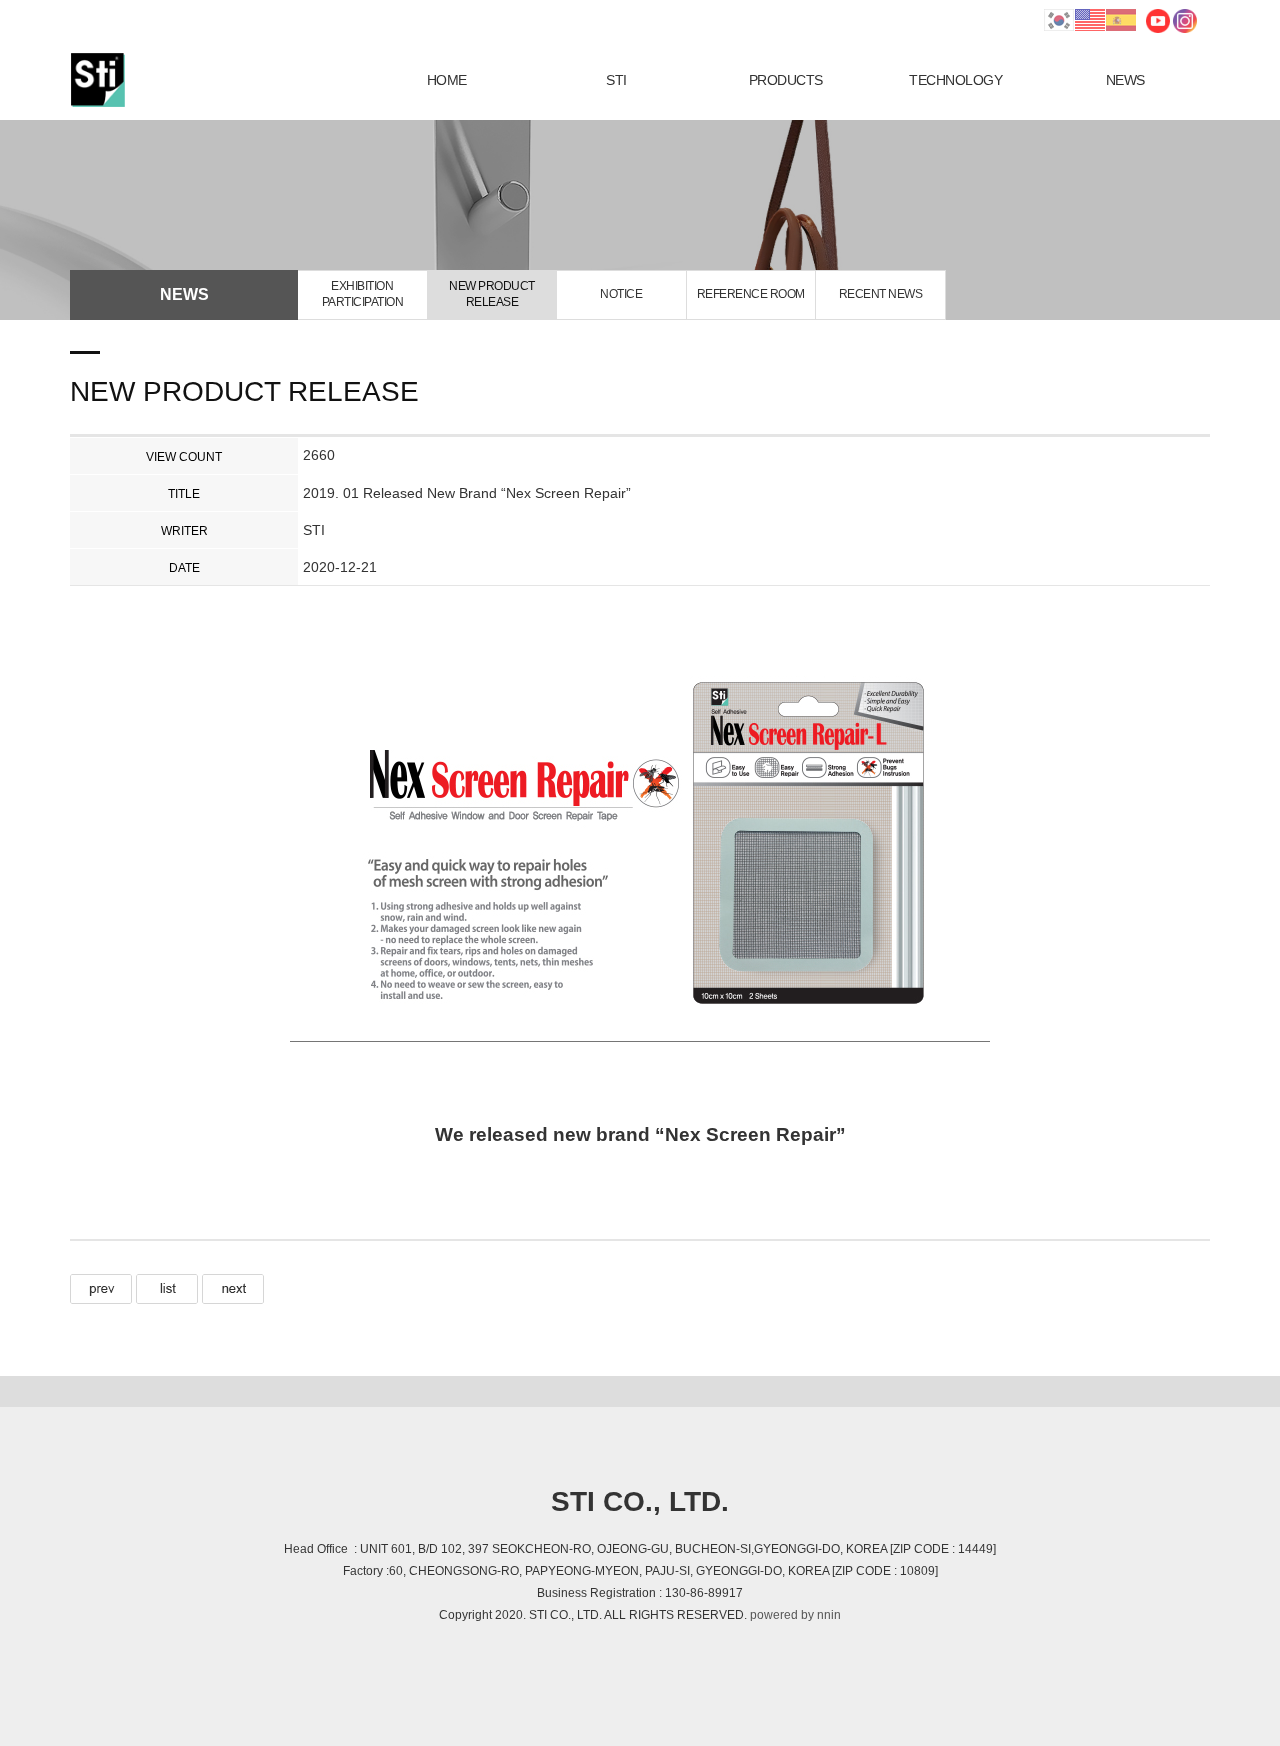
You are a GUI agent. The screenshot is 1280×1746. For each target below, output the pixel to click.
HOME (447, 80)
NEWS (1125, 80)
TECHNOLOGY (955, 80)
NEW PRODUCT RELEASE (492, 294)
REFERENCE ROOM (751, 294)
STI (616, 80)
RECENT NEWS (881, 294)
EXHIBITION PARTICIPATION (363, 294)
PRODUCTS (786, 80)
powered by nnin (795, 1615)
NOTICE (621, 294)
